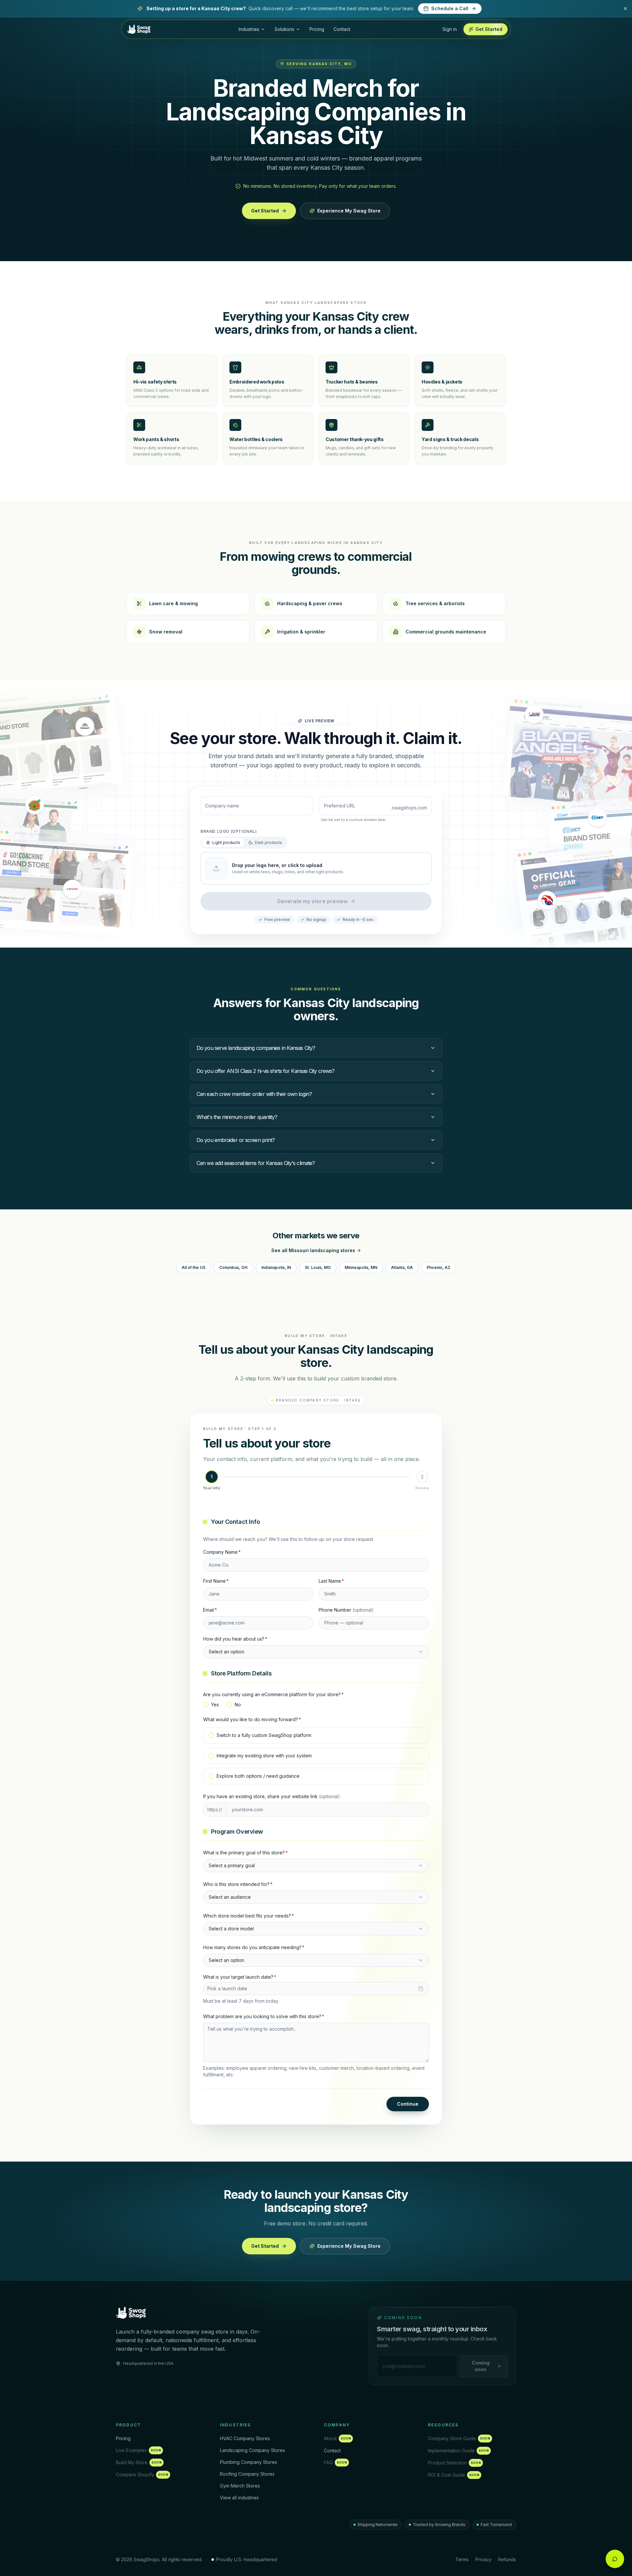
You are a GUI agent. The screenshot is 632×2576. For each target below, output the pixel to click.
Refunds (507, 2559)
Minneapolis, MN (361, 1267)
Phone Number (346, 1610)
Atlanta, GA (402, 1267)
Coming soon (481, 2366)
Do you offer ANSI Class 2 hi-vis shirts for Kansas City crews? (265, 1071)
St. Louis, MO (318, 1267)
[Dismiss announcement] (625, 9)
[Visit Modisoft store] (85, 725)
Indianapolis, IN (276, 1267)
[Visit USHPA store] (547, 901)
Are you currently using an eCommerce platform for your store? (273, 1694)
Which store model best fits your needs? (249, 1916)
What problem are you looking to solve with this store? (264, 2016)
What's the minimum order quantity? (237, 1117)
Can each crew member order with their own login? (254, 1094)
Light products (226, 842)
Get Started (265, 211)
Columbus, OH (233, 1267)
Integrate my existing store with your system (264, 1756)
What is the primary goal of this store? (245, 1853)
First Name (216, 1581)
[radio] (206, 1705)
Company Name (222, 1552)
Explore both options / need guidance (258, 1776)
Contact (342, 29)
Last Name (331, 1581)
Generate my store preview (312, 901)
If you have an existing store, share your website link (272, 1796)
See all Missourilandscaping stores (313, 1250)
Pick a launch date (227, 1988)
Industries (249, 29)
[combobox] (316, 1652)
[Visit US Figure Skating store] (534, 715)
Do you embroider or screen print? (236, 1140)
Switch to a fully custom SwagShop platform (264, 1735)
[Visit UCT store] (597, 818)
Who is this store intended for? (238, 1884)
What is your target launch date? (240, 1977)
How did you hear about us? (235, 1639)
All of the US (194, 1267)
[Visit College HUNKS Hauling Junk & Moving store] (35, 805)
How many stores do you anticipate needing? (254, 1947)
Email (210, 1610)
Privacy (483, 2559)
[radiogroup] (316, 1705)
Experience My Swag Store (349, 211)
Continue (408, 2104)
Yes (215, 1705)
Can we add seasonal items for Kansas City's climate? (256, 1163)
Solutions (284, 29)
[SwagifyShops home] (139, 29)
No (238, 1705)
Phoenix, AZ (438, 1267)
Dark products (268, 842)
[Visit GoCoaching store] (72, 888)
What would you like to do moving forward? (252, 1719)
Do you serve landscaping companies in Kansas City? (256, 1048)
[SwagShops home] (131, 2313)
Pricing (317, 29)
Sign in (450, 29)
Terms (462, 2559)
